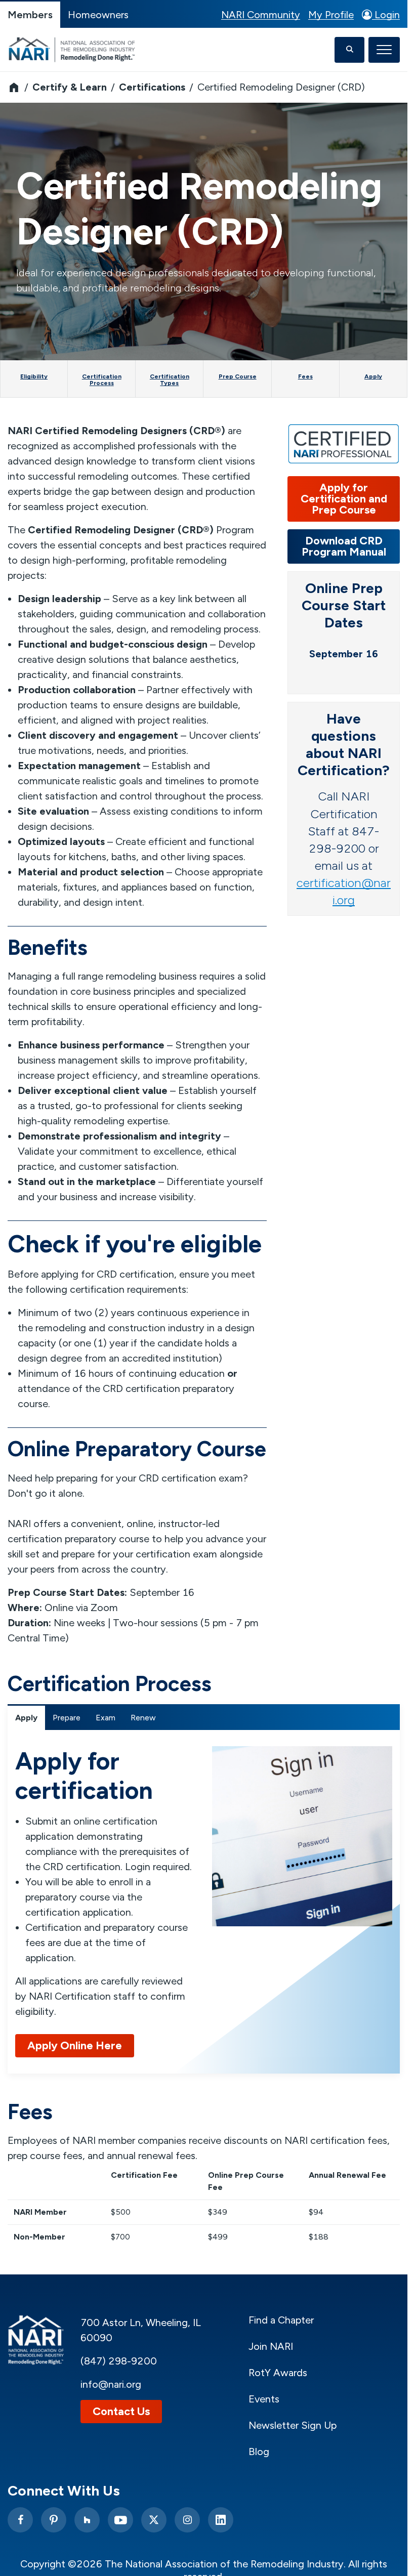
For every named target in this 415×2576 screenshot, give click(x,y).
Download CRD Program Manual (344, 546)
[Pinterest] (54, 2520)
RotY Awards (278, 2373)
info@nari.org (111, 2384)
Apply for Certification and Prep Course (344, 499)
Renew (143, 1718)
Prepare (67, 1718)
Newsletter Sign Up (293, 2425)
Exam (106, 1718)
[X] (154, 2520)
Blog (259, 2452)
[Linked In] (221, 2520)
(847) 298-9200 (119, 2361)
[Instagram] (187, 2520)
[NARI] (74, 50)
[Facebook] (20, 2520)
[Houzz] (87, 2520)
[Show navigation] (384, 50)
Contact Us (121, 2411)
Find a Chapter (281, 2320)
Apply (26, 1718)
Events (264, 2399)
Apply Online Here (75, 2045)
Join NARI (271, 2346)
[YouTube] (120, 2520)
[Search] (349, 50)
